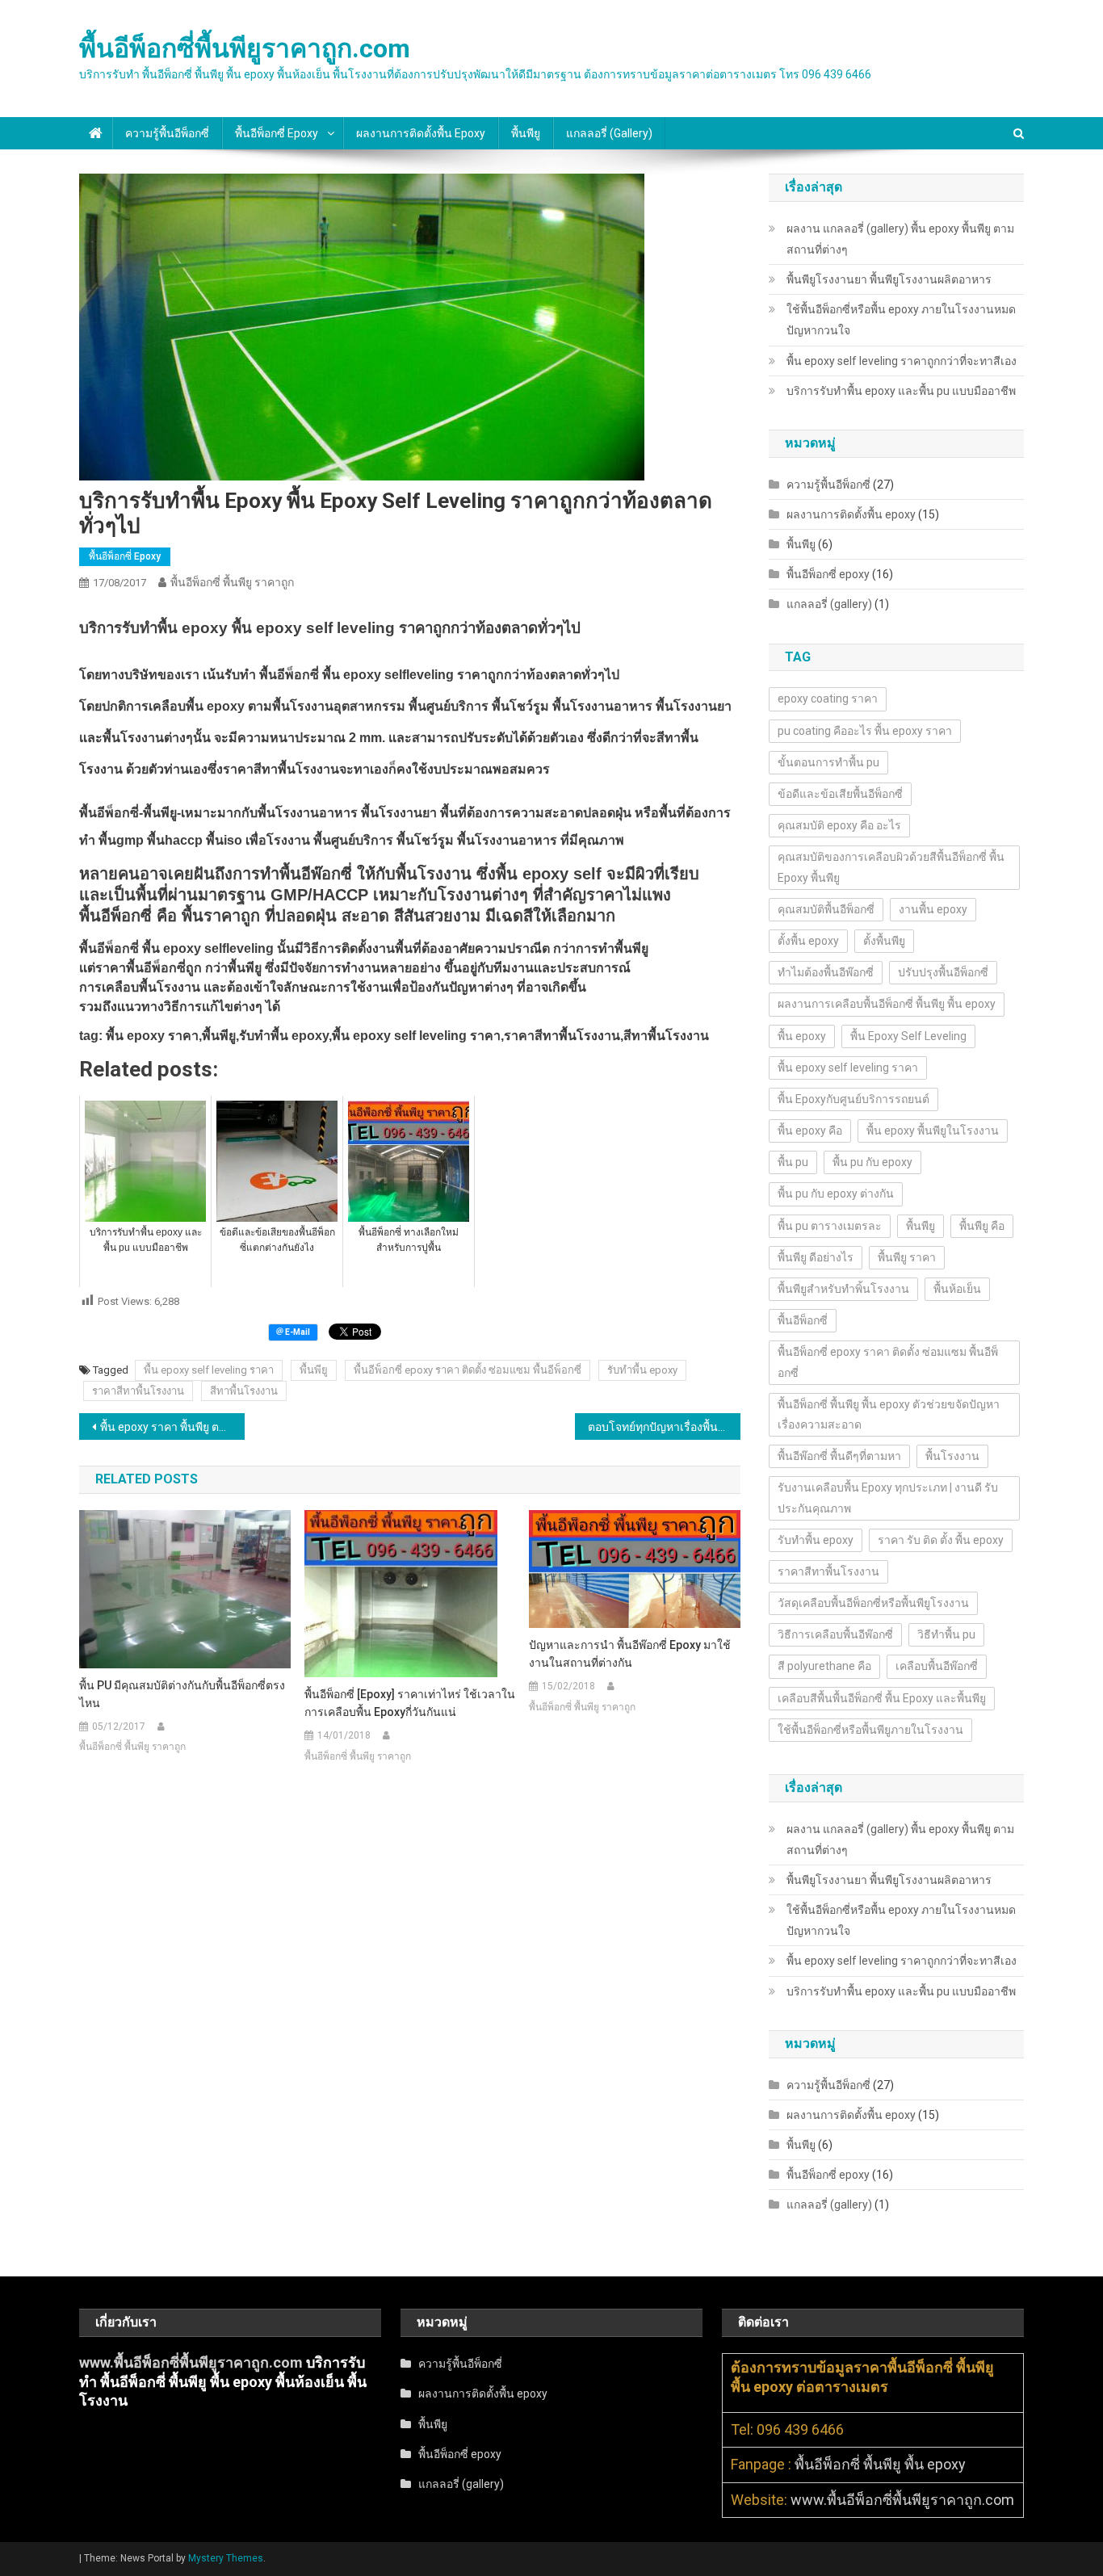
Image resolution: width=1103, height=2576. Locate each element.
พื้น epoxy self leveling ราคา (209, 1370)
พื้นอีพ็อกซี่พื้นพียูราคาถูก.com (245, 48)
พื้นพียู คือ (982, 1226)
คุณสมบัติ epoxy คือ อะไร (839, 825)
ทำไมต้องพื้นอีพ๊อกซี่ (826, 972)
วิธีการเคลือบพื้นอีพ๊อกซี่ (835, 1634)
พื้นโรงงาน (952, 1456)
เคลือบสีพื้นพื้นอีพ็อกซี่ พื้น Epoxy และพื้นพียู (882, 1698)
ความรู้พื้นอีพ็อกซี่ (167, 133)
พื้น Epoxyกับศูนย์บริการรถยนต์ (853, 1099)
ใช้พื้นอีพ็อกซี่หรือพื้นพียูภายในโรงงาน (870, 1730)
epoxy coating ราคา (828, 699)
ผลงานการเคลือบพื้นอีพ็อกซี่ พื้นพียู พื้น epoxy (887, 1004)
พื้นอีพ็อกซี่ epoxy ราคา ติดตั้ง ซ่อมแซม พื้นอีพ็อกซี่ (468, 1370)
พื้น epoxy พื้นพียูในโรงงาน (933, 1131)
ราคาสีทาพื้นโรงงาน (138, 1391)
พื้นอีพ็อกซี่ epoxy (277, 133)
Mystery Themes (226, 2558)
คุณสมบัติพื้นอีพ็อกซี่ (826, 909)
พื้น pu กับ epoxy (872, 1162)
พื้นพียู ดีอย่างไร (816, 1257)
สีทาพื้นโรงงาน (244, 1391)
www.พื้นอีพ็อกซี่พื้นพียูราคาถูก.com (191, 2362)
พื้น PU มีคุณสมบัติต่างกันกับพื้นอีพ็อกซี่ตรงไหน (182, 1694)
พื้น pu (793, 1162)
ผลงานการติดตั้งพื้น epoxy (421, 133)
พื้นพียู (526, 133)
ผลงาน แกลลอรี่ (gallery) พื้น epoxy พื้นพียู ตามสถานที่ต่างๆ (900, 239)
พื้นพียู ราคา (907, 1257)
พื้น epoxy (802, 1036)
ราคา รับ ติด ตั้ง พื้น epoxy (941, 1540)
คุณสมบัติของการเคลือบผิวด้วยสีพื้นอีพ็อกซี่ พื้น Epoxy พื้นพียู (891, 867)
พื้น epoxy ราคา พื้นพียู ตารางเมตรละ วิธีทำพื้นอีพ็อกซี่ (172, 1427)
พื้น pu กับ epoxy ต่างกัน (836, 1194)
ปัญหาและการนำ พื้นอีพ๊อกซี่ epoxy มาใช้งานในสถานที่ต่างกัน (630, 1654)
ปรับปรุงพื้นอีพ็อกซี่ (943, 972)
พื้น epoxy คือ (810, 1131)
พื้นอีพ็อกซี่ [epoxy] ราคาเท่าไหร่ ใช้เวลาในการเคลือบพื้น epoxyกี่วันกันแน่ (410, 1703)
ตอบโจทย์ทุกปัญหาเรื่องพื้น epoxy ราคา (664, 1427)
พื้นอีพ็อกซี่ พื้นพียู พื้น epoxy (880, 2464)
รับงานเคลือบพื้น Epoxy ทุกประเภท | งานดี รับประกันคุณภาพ (888, 1498)
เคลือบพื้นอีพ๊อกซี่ (937, 1666)
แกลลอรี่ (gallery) (609, 133)
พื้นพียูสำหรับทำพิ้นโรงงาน (843, 1289)
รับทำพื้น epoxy (642, 1370)
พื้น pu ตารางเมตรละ (830, 1226)
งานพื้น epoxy (933, 909)
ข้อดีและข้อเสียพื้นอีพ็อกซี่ (840, 794)
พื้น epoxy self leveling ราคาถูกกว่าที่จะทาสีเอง (902, 361)
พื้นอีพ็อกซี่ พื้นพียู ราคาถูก (232, 582)
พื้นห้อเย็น (957, 1289)
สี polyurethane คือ (824, 1666)
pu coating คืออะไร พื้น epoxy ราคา (865, 731)
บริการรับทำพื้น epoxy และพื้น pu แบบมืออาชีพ (901, 391)
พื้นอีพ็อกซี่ (803, 1320)
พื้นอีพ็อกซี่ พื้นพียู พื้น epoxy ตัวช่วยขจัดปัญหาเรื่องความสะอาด (889, 1414)
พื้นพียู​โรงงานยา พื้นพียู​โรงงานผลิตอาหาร (889, 279)
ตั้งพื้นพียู (884, 941)
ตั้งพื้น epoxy (808, 941)
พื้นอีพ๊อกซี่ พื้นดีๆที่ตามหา (839, 1456)
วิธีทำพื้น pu (946, 1634)
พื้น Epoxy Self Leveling (908, 1036)
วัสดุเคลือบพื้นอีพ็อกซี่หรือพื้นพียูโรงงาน (873, 1603)
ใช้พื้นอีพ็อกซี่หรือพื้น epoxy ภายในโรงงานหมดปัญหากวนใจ (901, 320)
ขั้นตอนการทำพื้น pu (828, 762)
